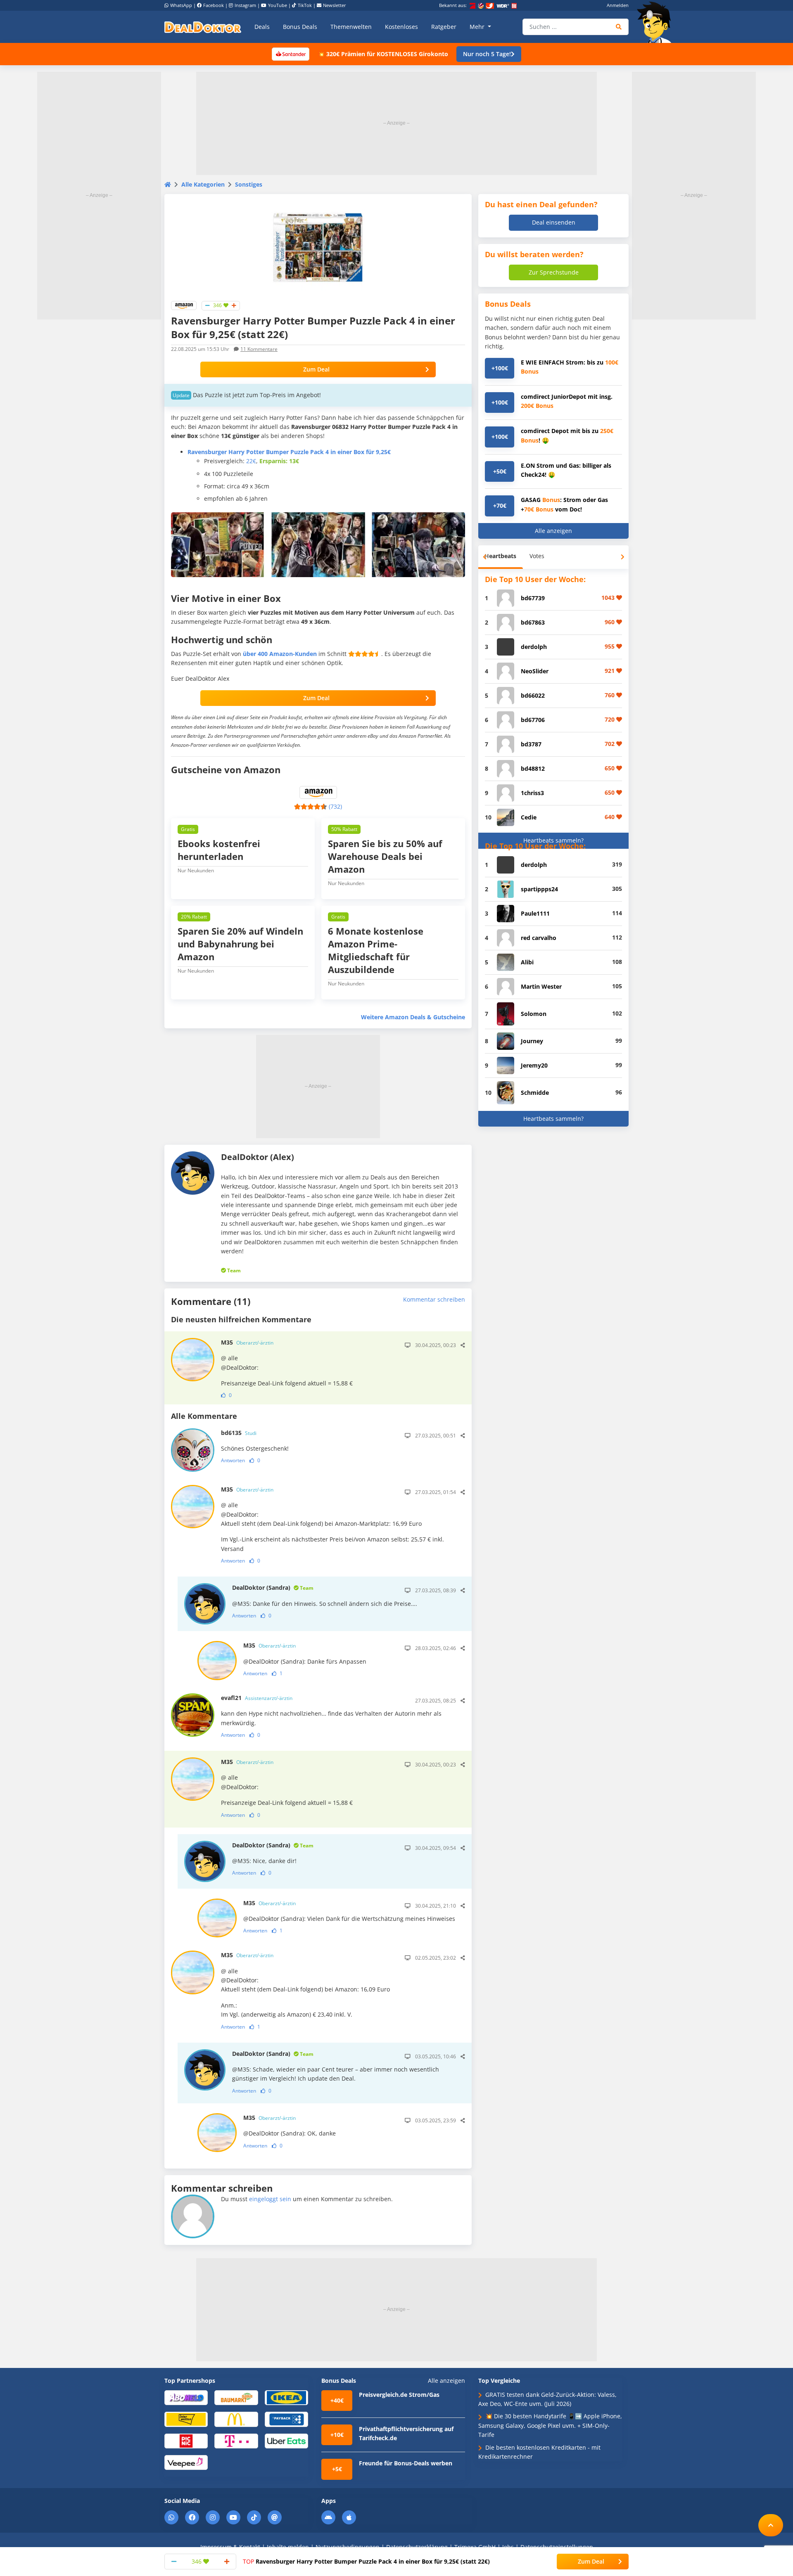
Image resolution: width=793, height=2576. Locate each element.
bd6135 (239, 1433)
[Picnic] (186, 2440)
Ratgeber (444, 27)
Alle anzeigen (553, 531)
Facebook (214, 5)
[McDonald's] (236, 2419)
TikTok (305, 5)
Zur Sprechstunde (554, 272)
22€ (251, 461)
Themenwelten (351, 27)
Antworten (233, 1460)
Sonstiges (249, 184)
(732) (335, 806)
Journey (532, 1041)
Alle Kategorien (203, 184)
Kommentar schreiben (434, 1299)
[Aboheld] (186, 2397)
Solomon (534, 1014)
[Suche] (619, 27)
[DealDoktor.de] (203, 27)
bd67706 (533, 720)
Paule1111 (535, 913)
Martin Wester (541, 986)
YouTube (278, 5)
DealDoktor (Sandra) (273, 1588)
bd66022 (533, 695)
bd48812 (533, 768)
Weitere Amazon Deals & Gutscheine (413, 1017)
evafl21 (257, 1698)
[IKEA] (286, 2397)
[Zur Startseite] (657, 22)
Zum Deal (316, 369)
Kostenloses (401, 27)
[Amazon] (184, 305)
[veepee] (186, 2462)
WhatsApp (181, 5)
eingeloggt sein (270, 2199)
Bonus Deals (300, 27)
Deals (262, 27)
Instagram (245, 5)
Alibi (527, 962)
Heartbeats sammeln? (553, 840)
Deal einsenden (554, 222)
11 (259, 349)
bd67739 (533, 598)
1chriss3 (532, 793)
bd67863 (533, 622)
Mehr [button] (478, 27)
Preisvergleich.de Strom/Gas (399, 2395)
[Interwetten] (186, 2419)
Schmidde (535, 1093)
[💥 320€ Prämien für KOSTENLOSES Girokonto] (290, 53)
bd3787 (531, 744)
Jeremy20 (534, 1065)
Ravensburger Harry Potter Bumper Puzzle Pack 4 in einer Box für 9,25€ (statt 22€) (366, 2561)
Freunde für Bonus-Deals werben (406, 2463)
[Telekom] (236, 2440)
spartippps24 (539, 889)
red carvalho (539, 938)
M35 (247, 1342)
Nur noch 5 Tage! (487, 54)
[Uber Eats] (286, 2440)
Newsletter (335, 5)
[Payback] (286, 2419)
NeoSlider (535, 671)
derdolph (534, 647)
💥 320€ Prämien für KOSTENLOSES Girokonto (383, 54)
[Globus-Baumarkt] (236, 2397)
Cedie (529, 817)
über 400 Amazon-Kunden (280, 654)
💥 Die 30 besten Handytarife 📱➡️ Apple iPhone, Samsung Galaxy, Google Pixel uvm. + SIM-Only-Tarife (550, 2425)
